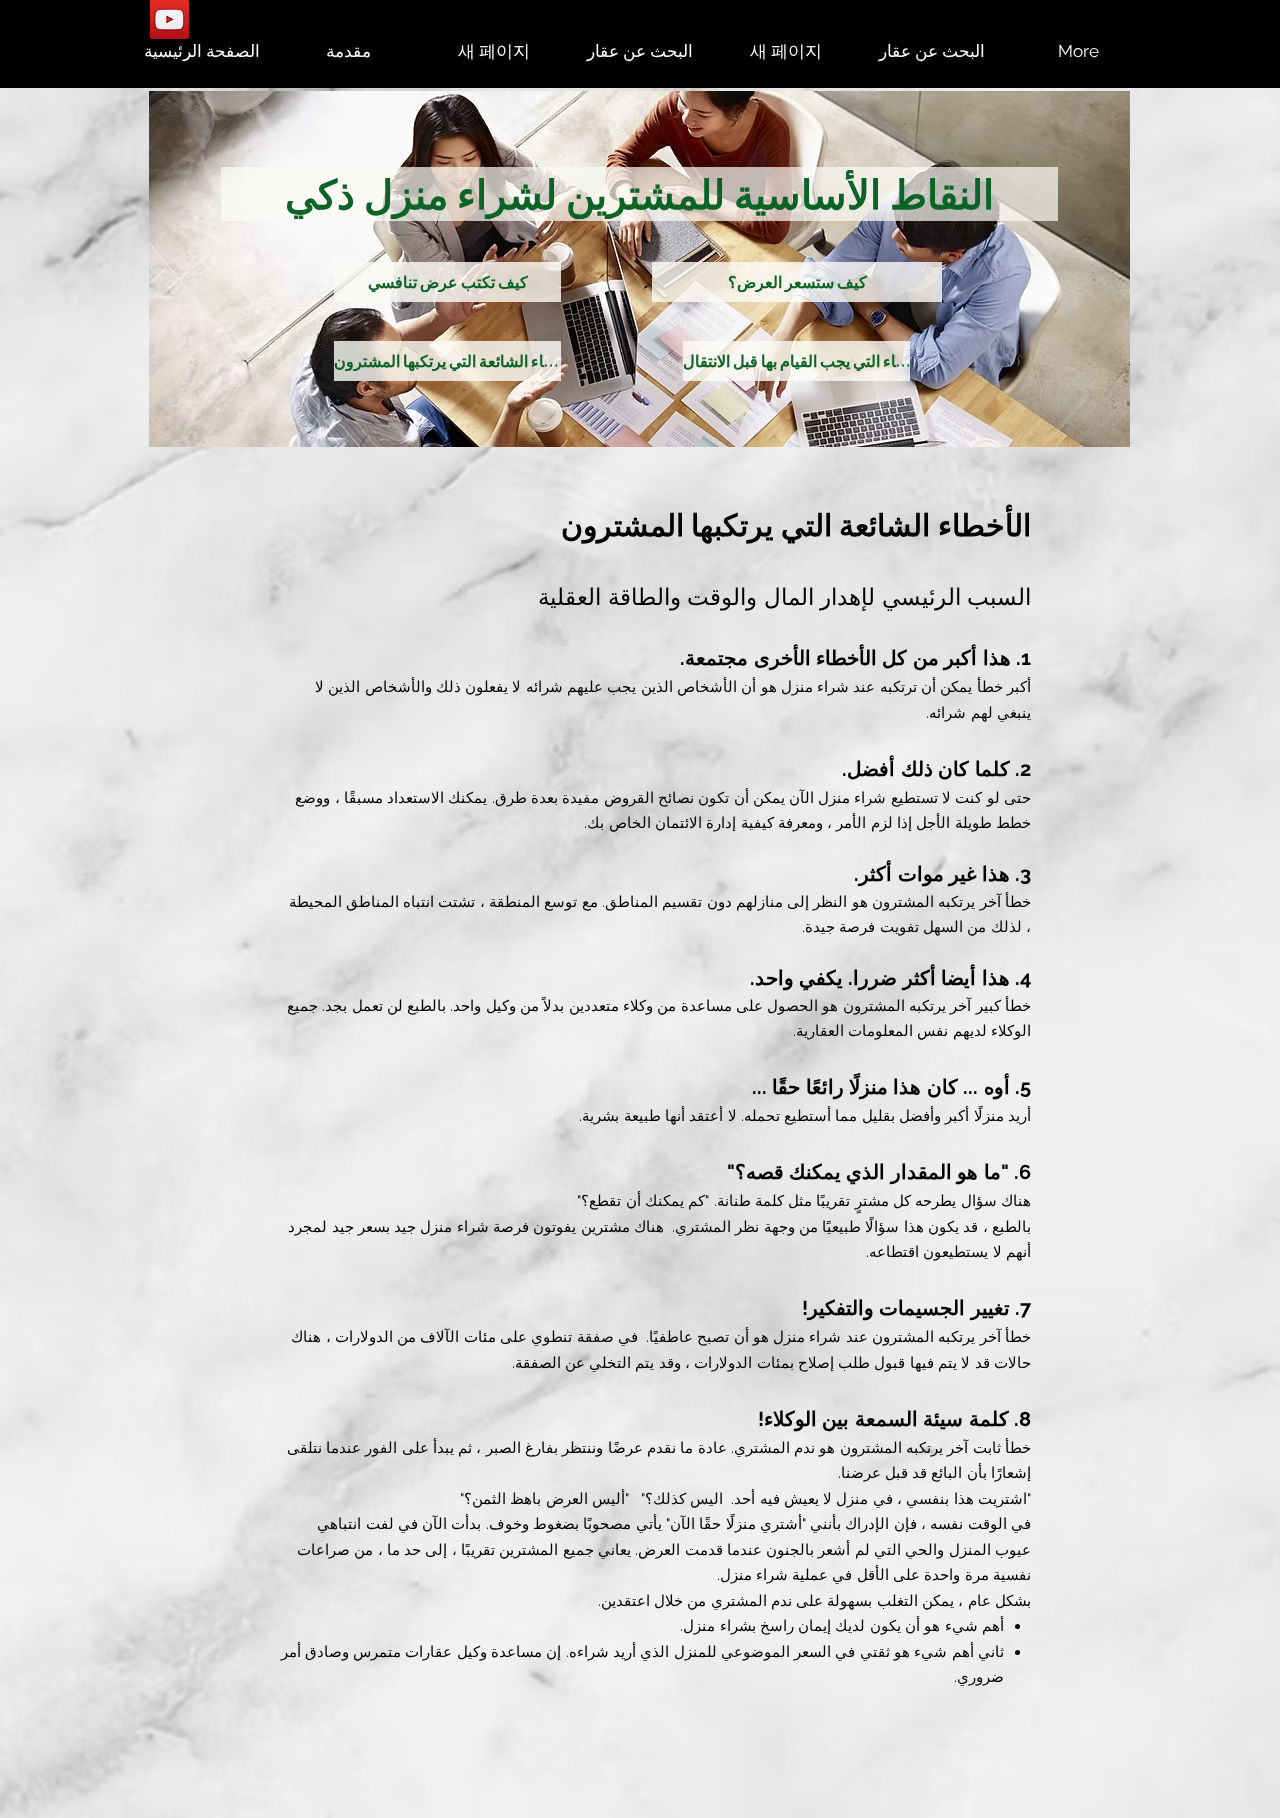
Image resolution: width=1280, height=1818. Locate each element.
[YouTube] (169, 19)
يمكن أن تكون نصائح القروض (694, 798)
